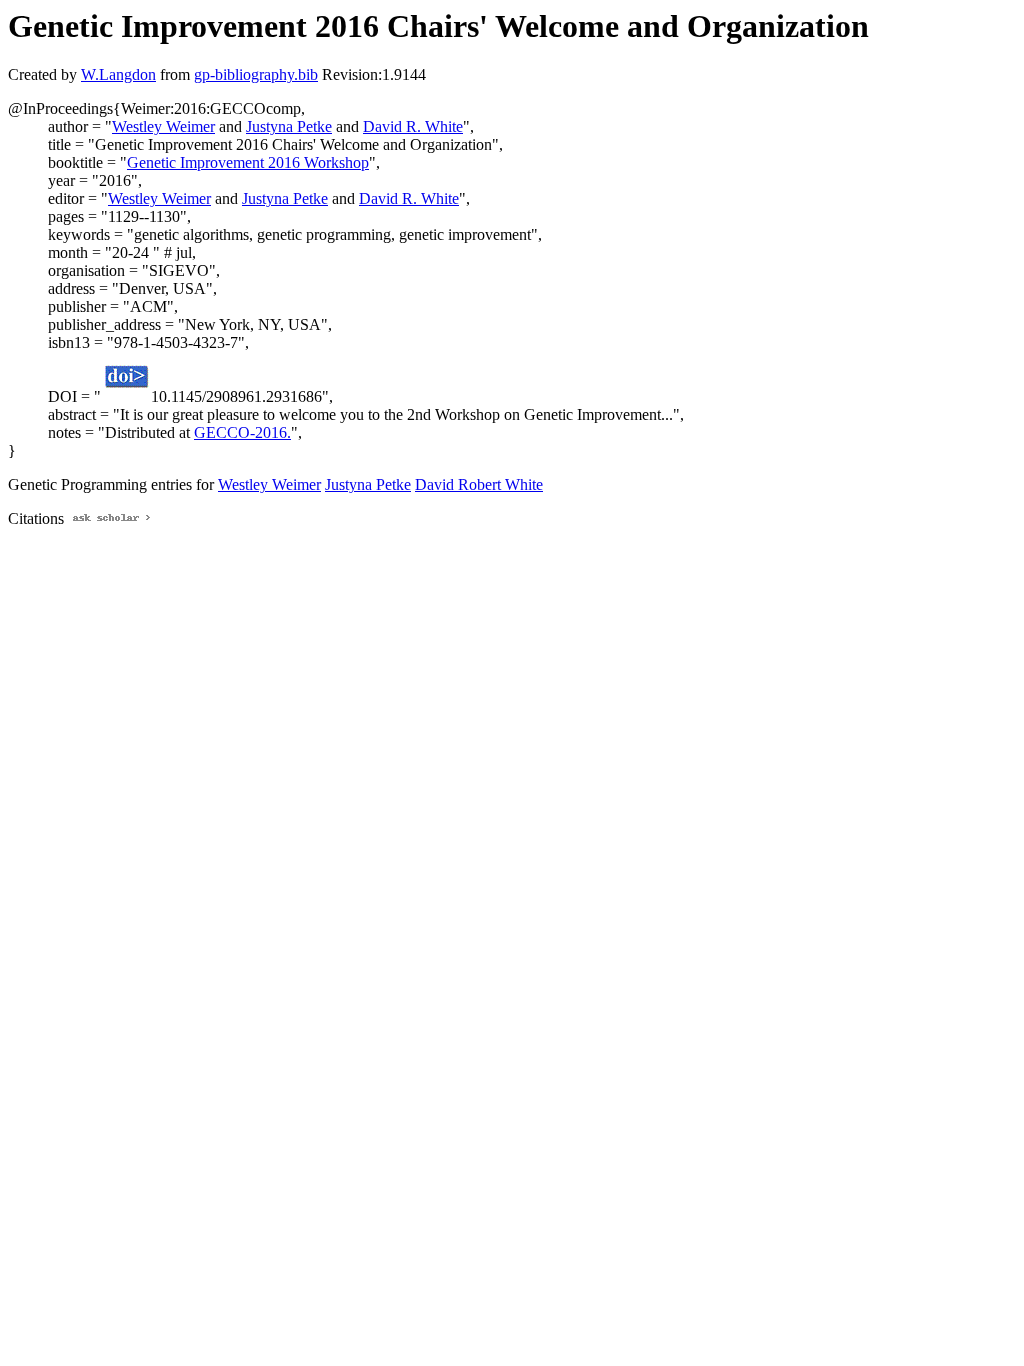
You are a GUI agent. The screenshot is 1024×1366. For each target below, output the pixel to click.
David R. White (413, 126)
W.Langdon (118, 74)
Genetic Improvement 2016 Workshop (248, 162)
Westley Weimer (163, 126)
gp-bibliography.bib (256, 74)
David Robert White (479, 484)
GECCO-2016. (242, 432)
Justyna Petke (289, 126)
